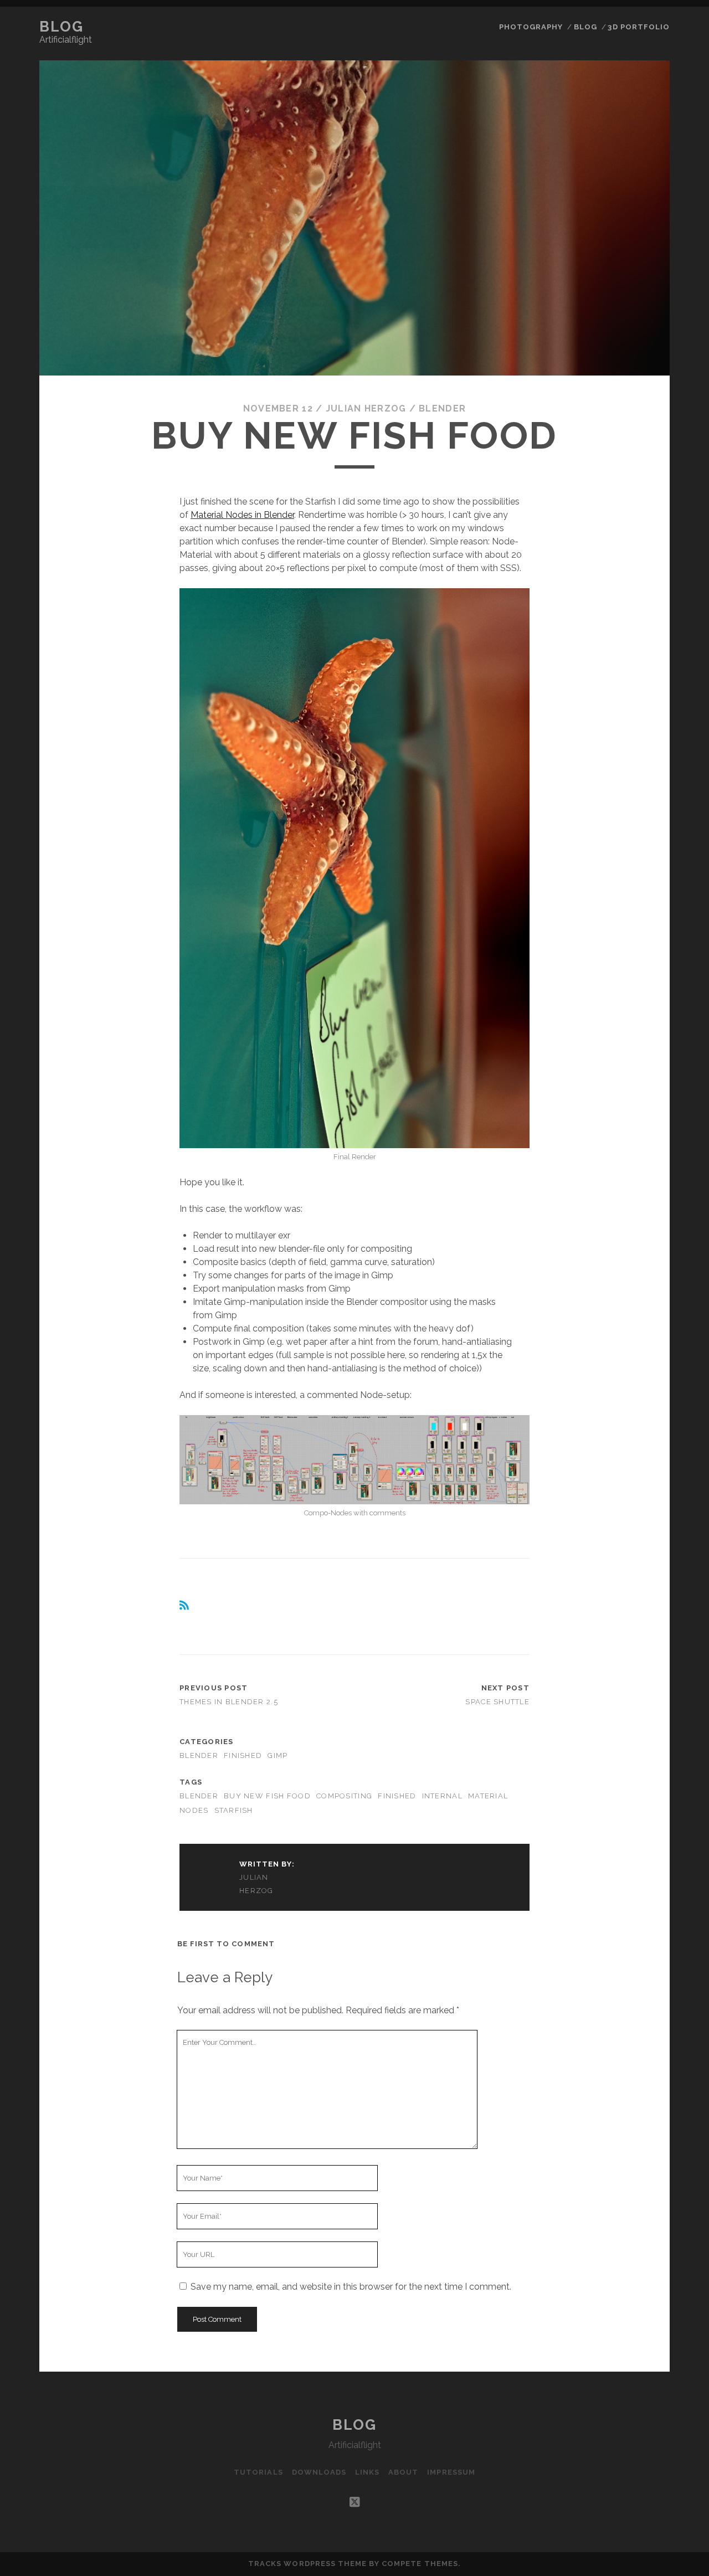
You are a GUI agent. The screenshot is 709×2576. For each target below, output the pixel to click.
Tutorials (258, 2472)
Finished (243, 1755)
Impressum (451, 2472)
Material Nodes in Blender (242, 515)
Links (367, 2472)
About (403, 2472)
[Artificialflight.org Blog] (185, 1608)
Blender (442, 408)
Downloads (319, 2472)
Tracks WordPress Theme (307, 2564)
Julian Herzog (366, 408)
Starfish (234, 1810)
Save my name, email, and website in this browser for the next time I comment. (351, 2287)
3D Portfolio (639, 27)
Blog (61, 27)
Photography (531, 27)
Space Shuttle (497, 1702)
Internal (442, 1796)
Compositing (344, 1796)
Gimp (278, 1755)
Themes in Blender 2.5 (229, 1702)
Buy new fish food (267, 1796)
